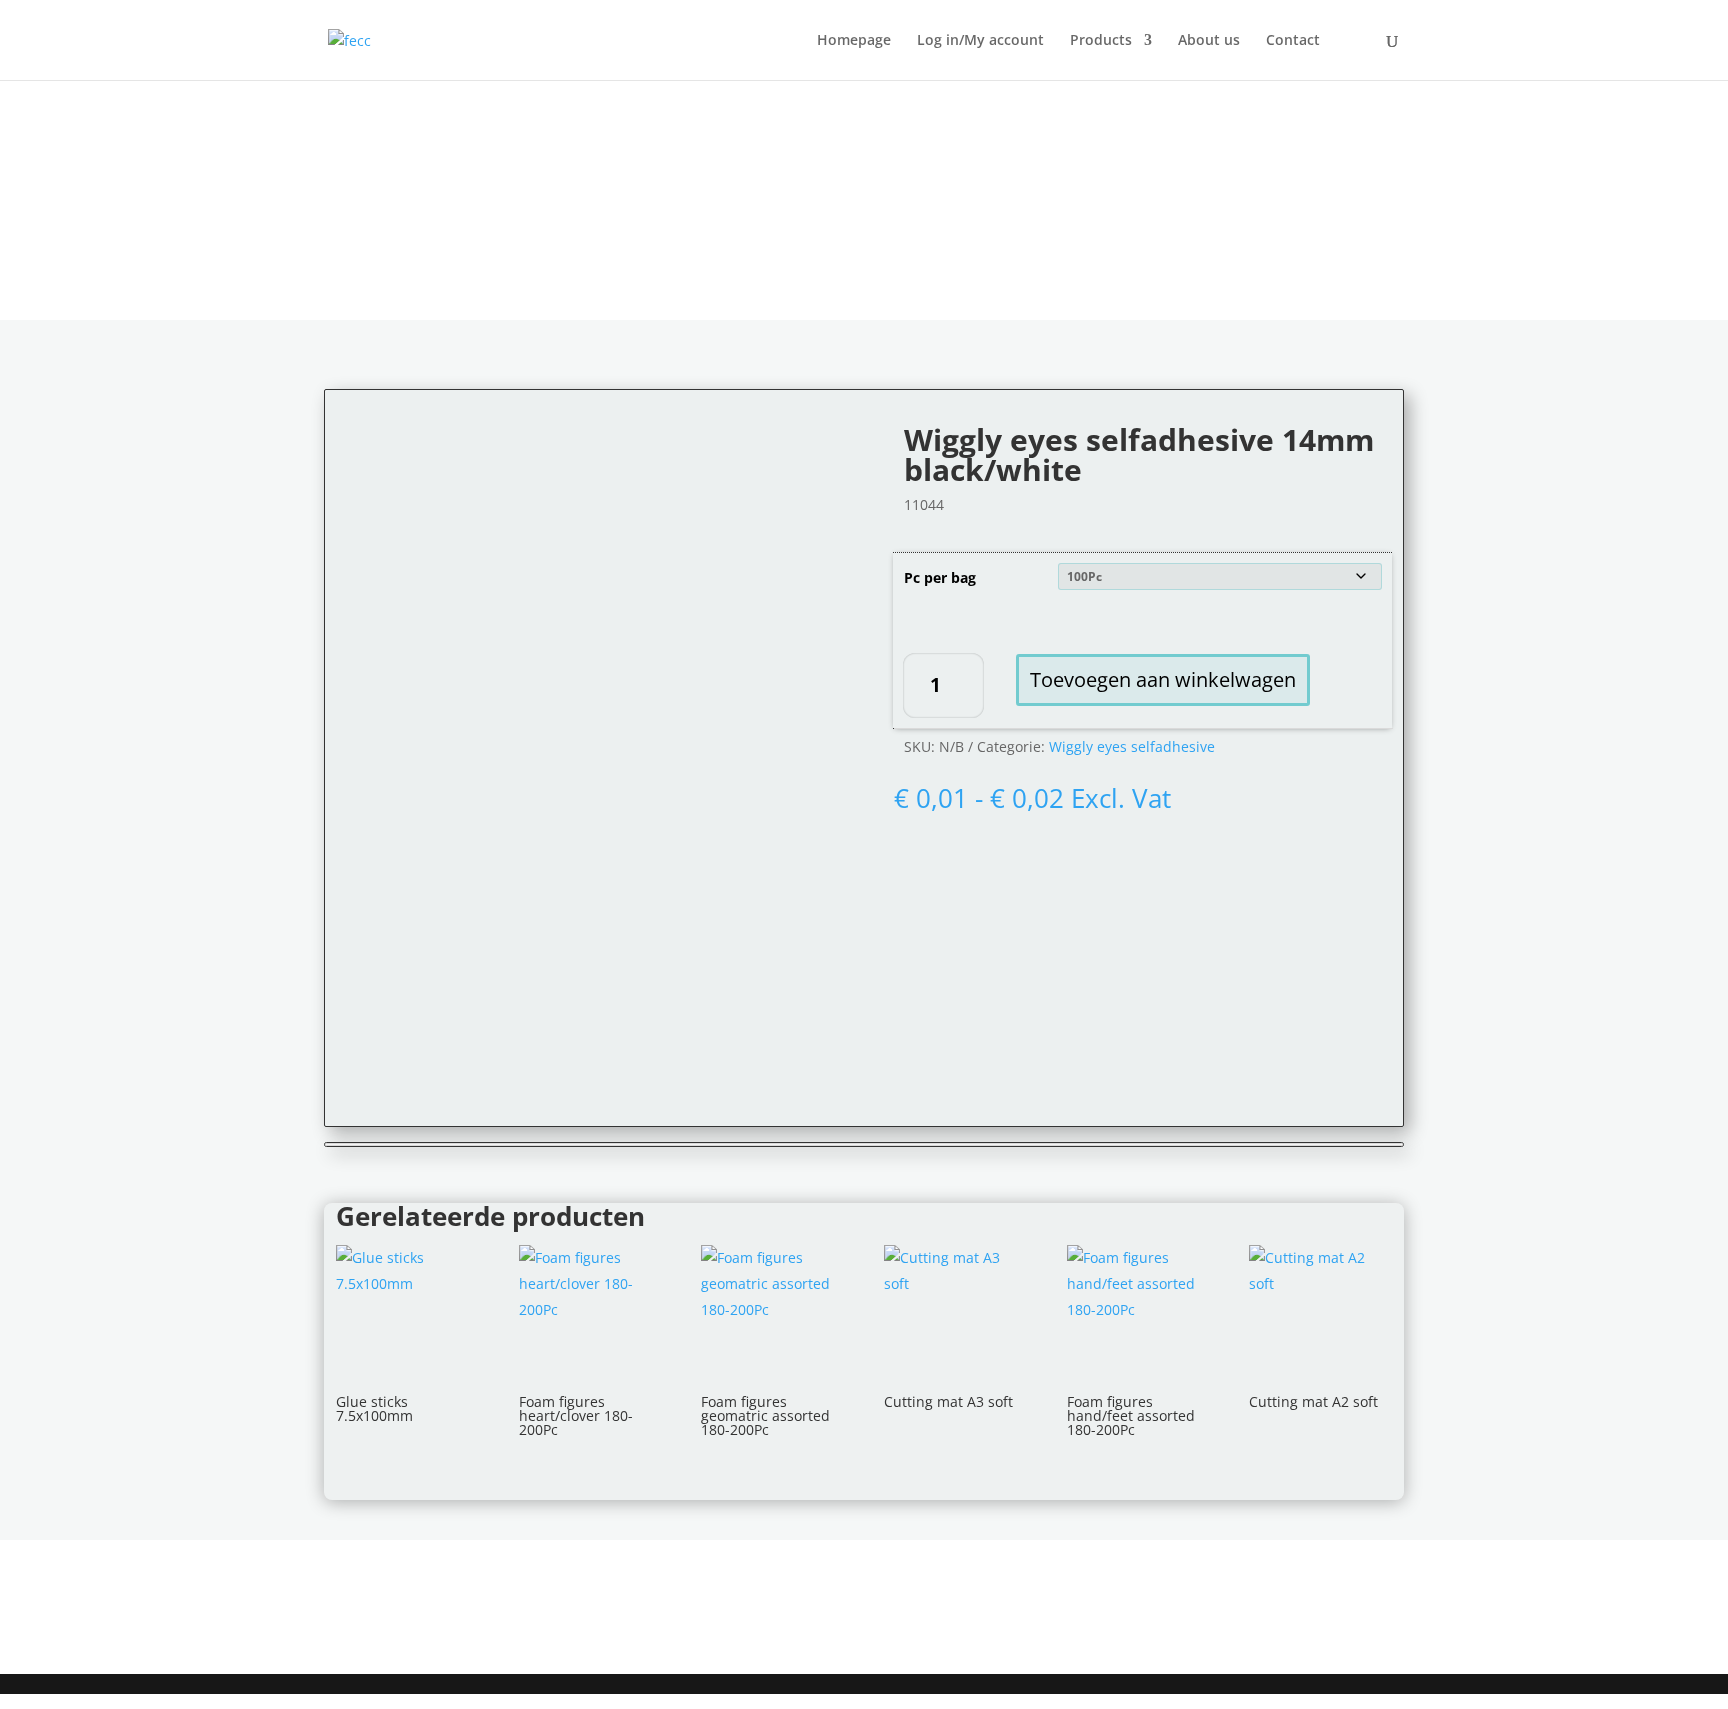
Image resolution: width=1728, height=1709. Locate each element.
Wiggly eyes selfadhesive (1132, 746)
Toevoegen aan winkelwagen (1163, 679)
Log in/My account (980, 41)
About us (1209, 41)
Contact (1293, 41)
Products (1101, 41)
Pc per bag (940, 577)
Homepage (854, 41)
